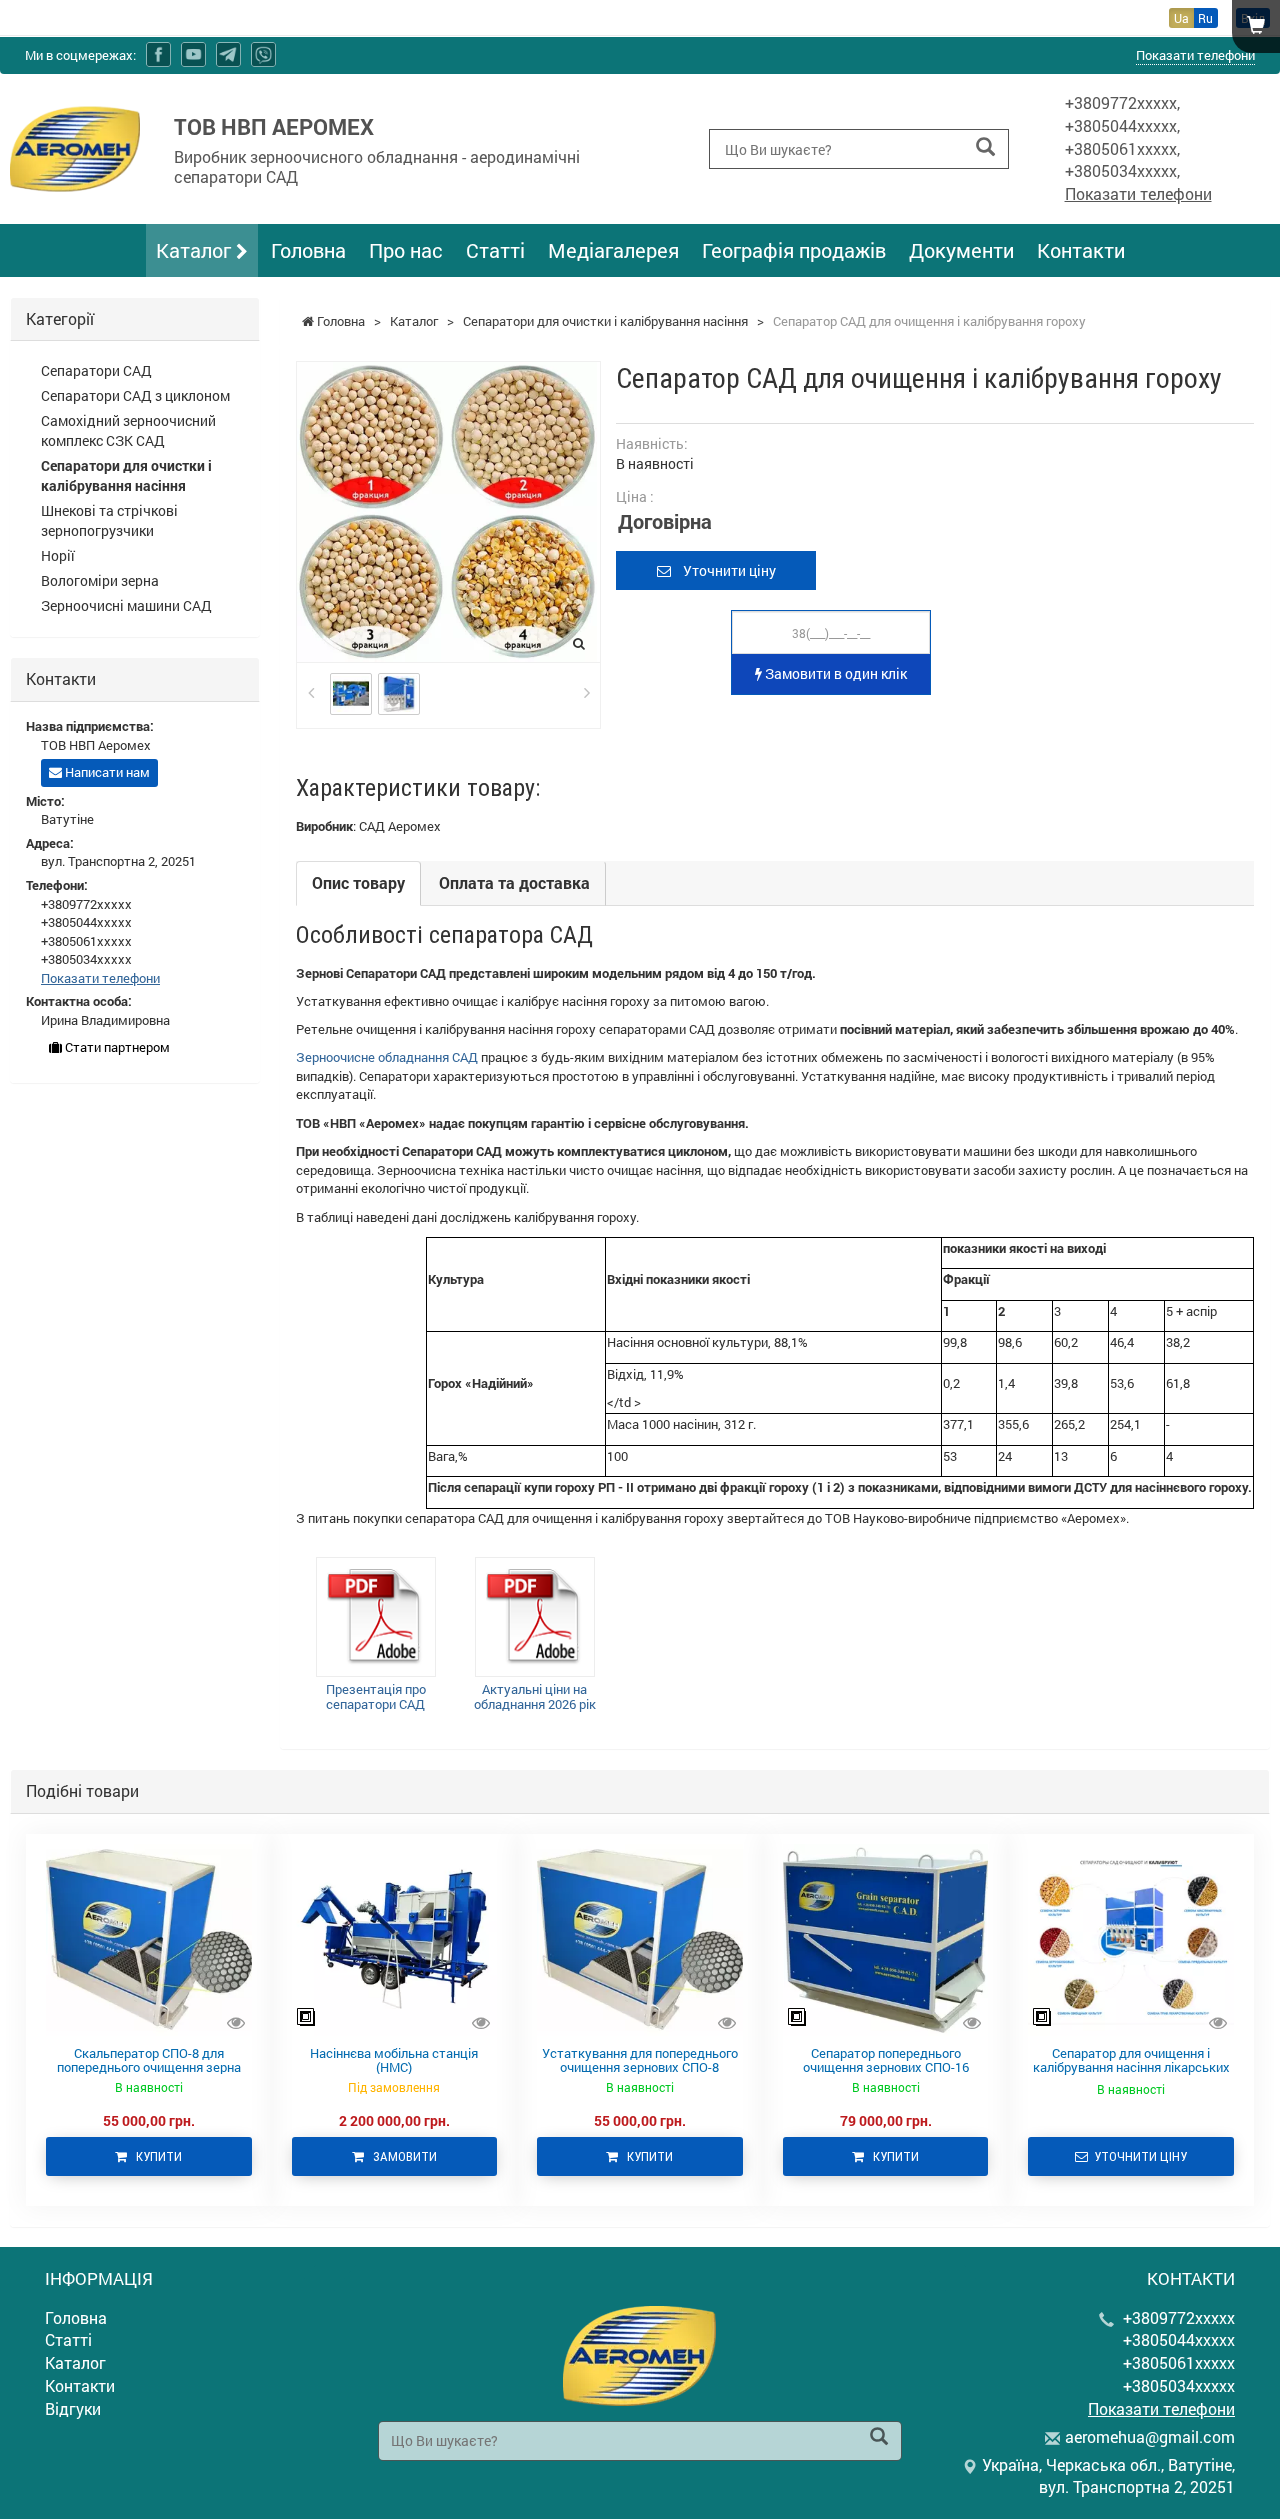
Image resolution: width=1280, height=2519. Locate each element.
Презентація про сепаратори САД (376, 1697)
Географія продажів (794, 250)
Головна (308, 250)
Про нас (406, 250)
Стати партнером (116, 1047)
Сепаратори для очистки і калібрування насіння (126, 475)
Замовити (400, 2156)
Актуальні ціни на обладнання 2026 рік (535, 1697)
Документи (961, 250)
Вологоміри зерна (100, 580)
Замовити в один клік (834, 673)
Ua (1181, 18)
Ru (1205, 18)
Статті (495, 250)
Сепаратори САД (96, 370)
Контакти (1081, 250)
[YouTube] (193, 54)
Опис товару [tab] (358, 882)
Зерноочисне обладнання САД (387, 1057)
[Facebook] (158, 54)
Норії (58, 555)
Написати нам (106, 772)
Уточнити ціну (723, 570)
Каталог (196, 250)
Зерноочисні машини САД (126, 605)
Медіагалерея (613, 250)
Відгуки (73, 2408)
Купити (154, 2156)
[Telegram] (228, 54)
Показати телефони (1195, 55)
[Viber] (263, 54)
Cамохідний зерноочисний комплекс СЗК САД (128, 430)
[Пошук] (985, 147)
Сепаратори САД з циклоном (135, 395)
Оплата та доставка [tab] (514, 882)
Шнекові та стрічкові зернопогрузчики (109, 520)
